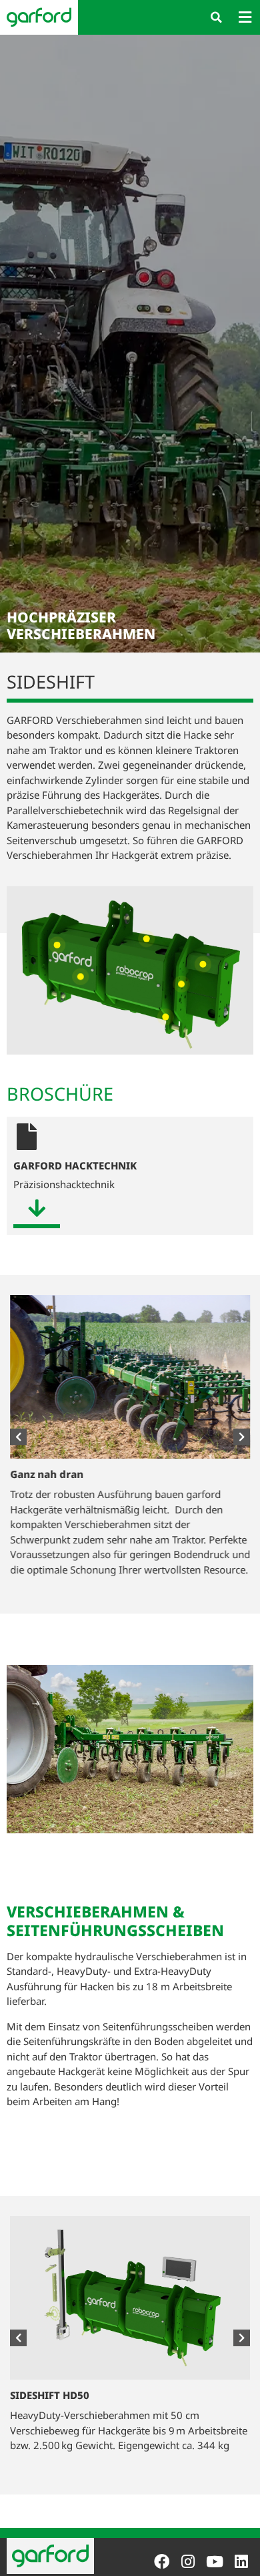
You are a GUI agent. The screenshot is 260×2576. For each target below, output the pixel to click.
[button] (216, 17)
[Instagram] (188, 2562)
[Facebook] (162, 2562)
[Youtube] (214, 2562)
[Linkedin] (241, 2562)
